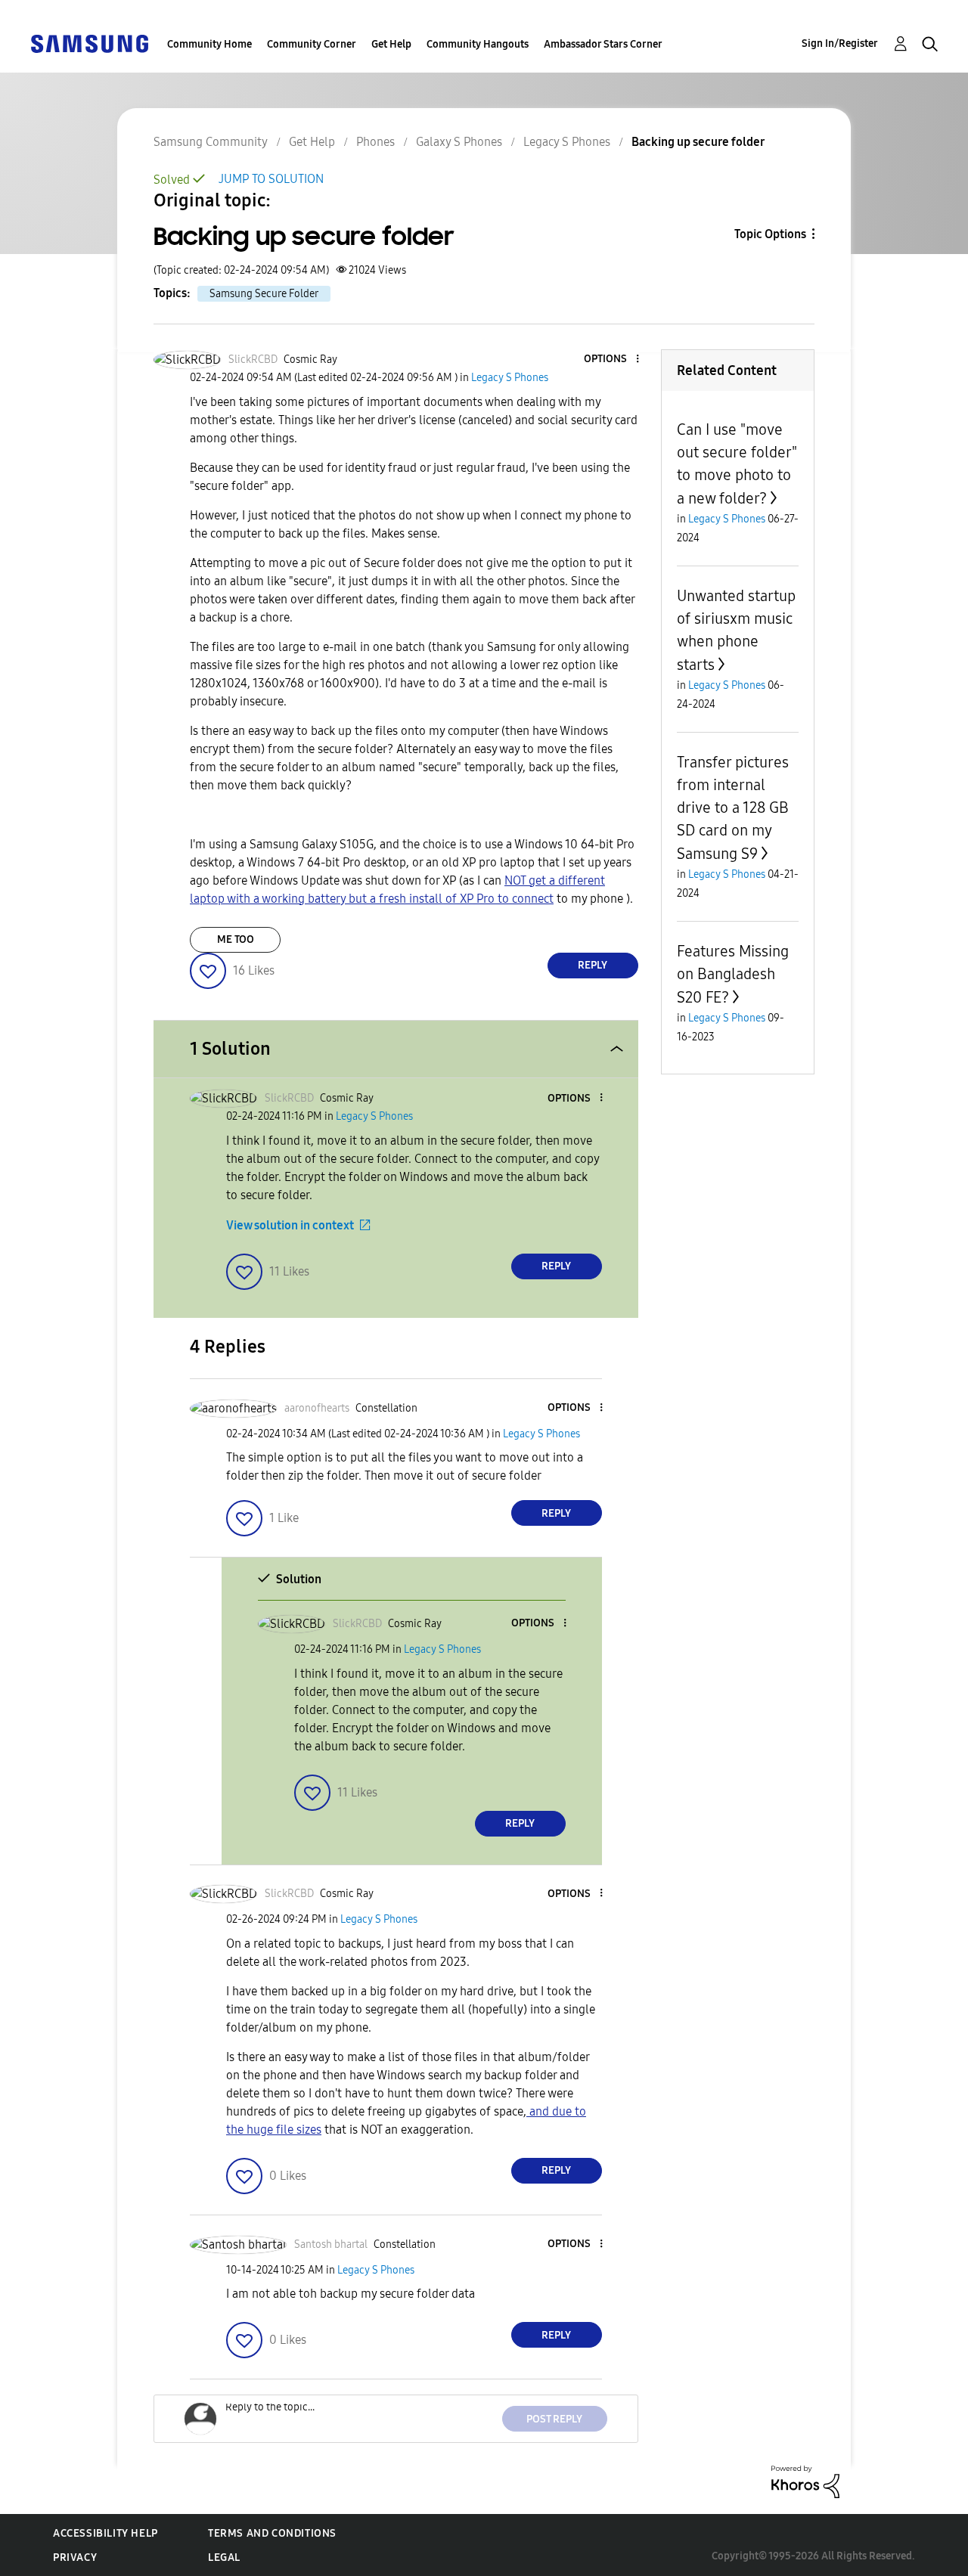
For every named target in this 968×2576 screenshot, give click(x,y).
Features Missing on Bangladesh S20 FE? (733, 974)
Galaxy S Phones (459, 142)
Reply (593, 965)
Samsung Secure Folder (264, 294)
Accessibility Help (105, 2533)
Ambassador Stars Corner (603, 44)
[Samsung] (89, 43)
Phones (375, 142)
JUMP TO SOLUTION (271, 179)
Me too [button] (236, 939)
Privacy (75, 2557)
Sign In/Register (840, 43)
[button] (612, 360)
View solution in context (290, 1225)
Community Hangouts (478, 44)
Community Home (209, 44)
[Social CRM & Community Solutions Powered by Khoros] (805, 2481)
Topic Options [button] (770, 234)
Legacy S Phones (567, 142)
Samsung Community (211, 142)
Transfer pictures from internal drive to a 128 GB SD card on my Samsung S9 (733, 808)
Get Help (391, 44)
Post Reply (554, 2419)
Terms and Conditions (272, 2533)
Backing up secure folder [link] (698, 142)
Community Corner (312, 44)
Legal (224, 2557)
